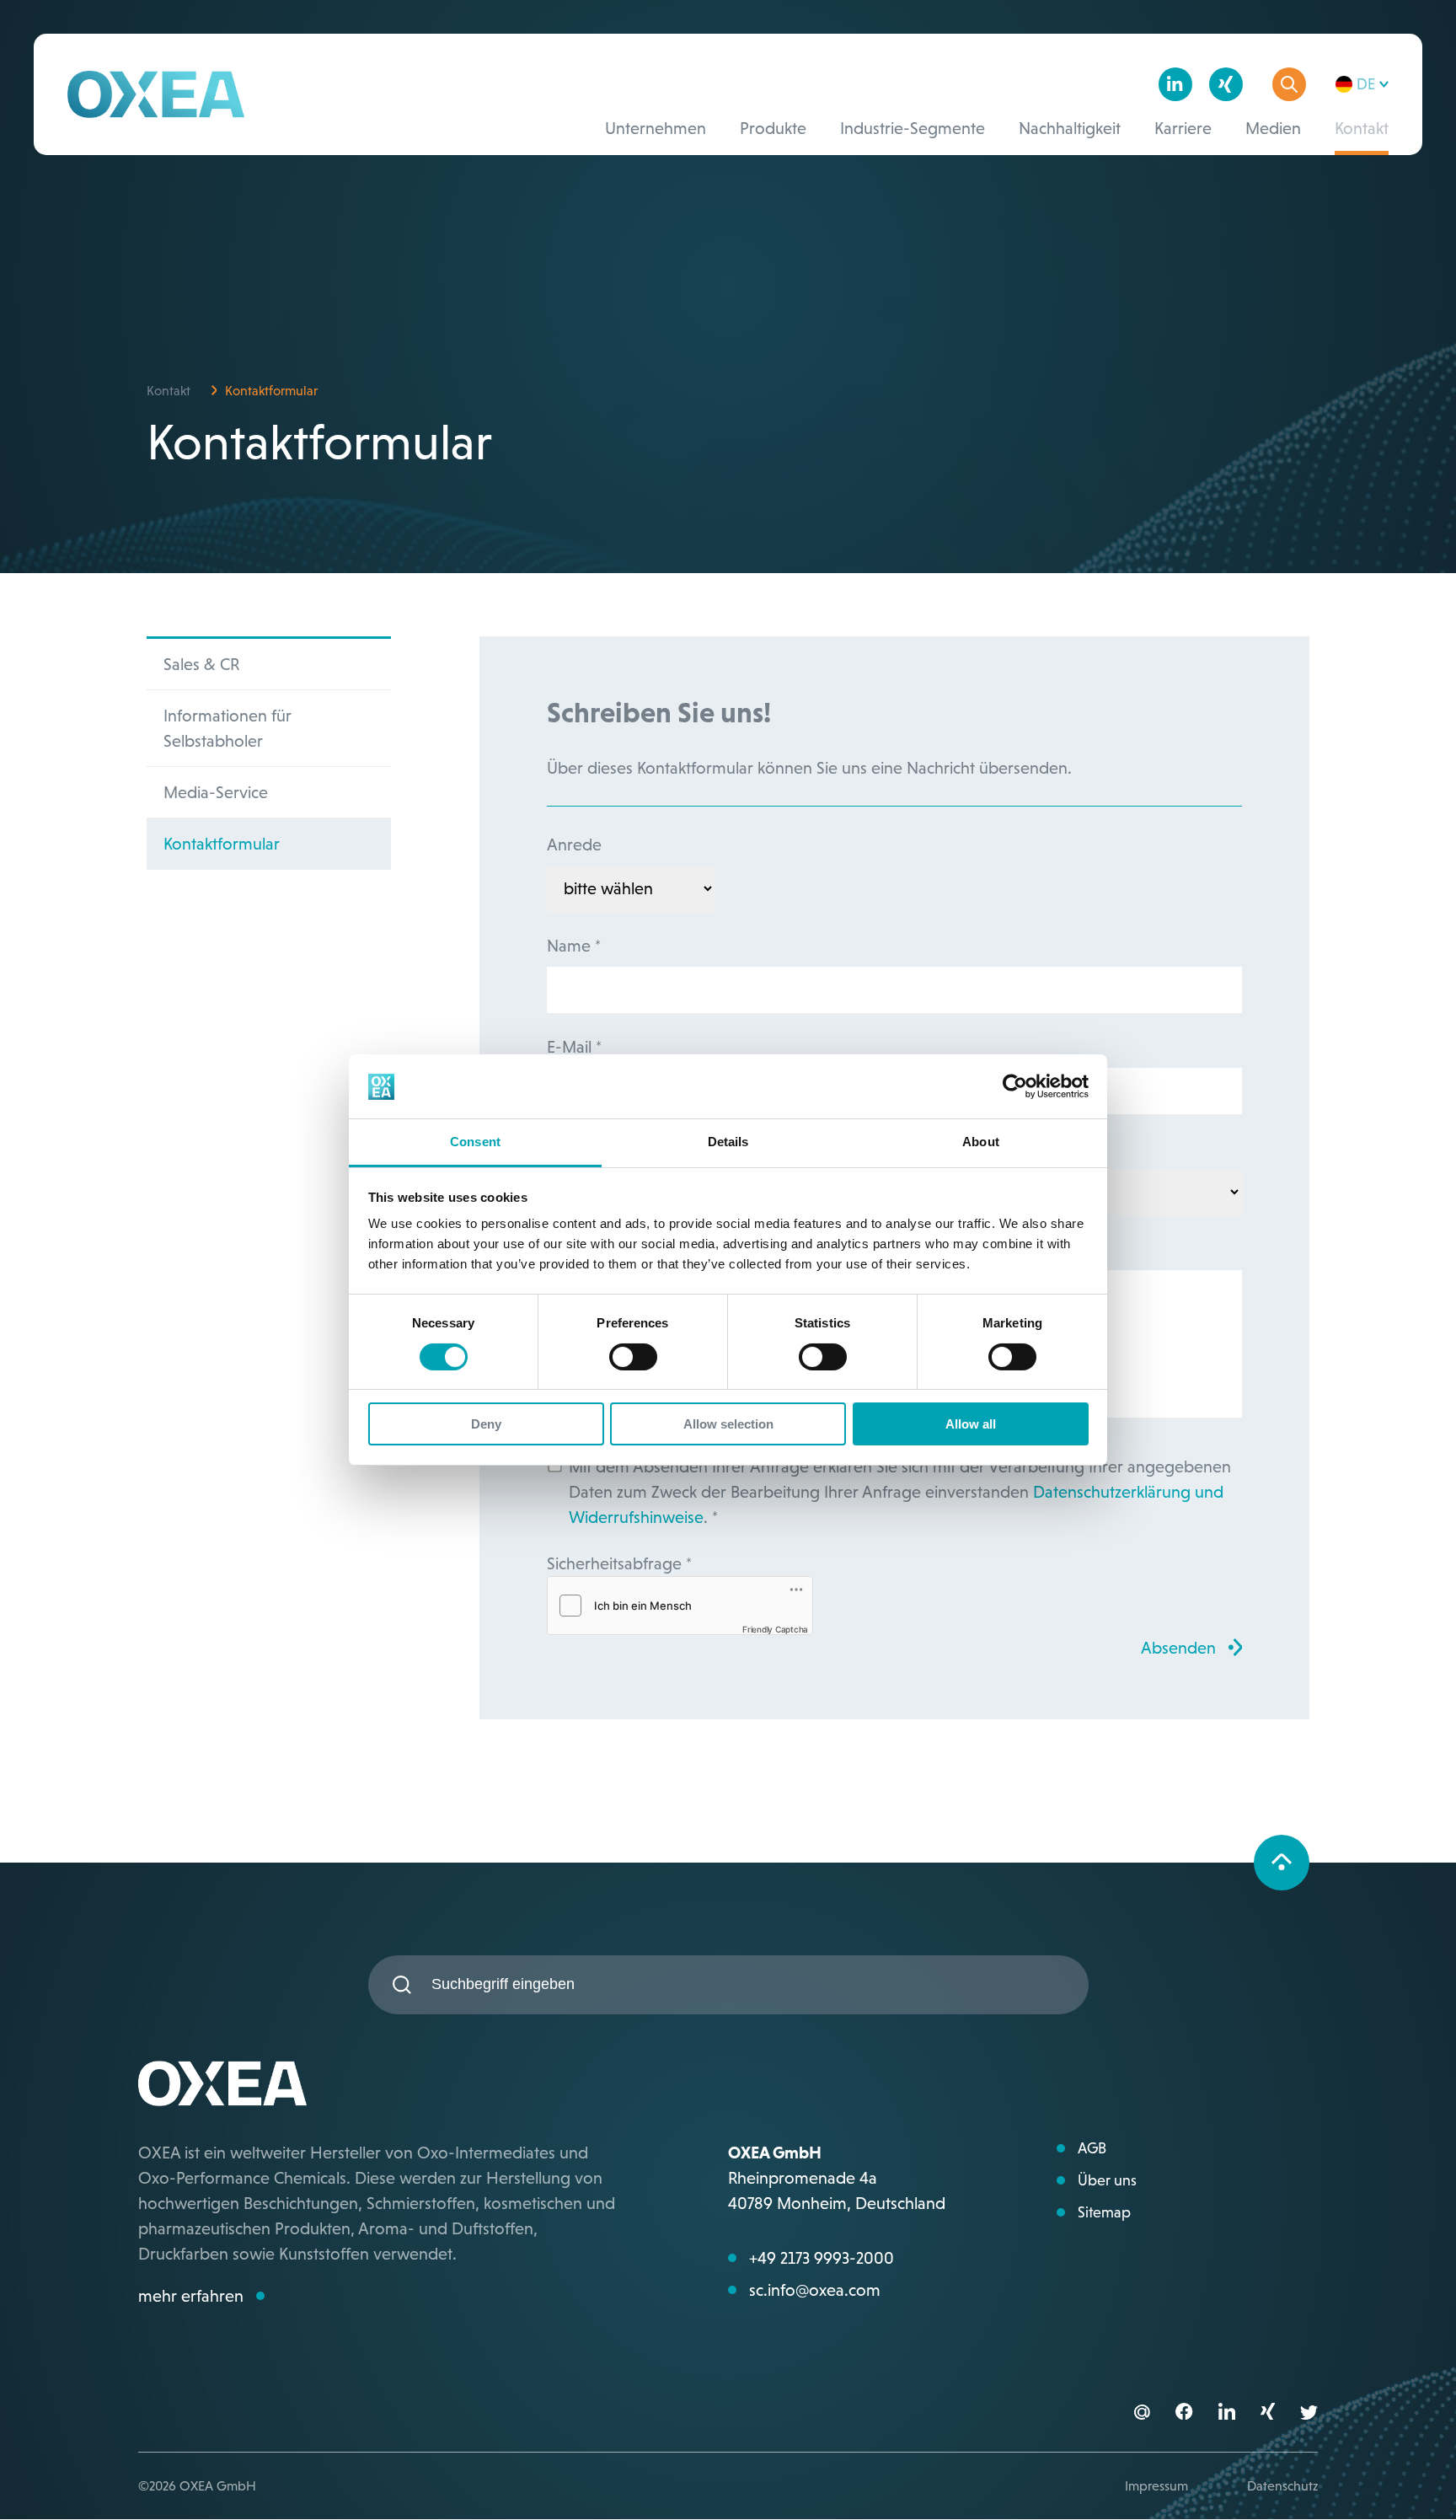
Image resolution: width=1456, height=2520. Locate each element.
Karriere (1183, 128)
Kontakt (1362, 128)
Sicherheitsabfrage (619, 1563)
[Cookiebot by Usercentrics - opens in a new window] (1015, 1086)
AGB (1092, 2148)
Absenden (1178, 1648)
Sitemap (1104, 2212)
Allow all (971, 1425)
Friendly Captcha (775, 1629)
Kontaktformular (222, 844)
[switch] (633, 1357)
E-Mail (574, 1047)
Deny (486, 1425)
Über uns (1107, 2180)
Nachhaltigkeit (1070, 128)
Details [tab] (728, 1142)
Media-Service (216, 792)
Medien (1273, 128)
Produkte (773, 128)
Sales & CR (201, 664)
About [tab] (981, 1142)
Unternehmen (656, 128)
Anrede (574, 844)
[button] (1184, 2414)
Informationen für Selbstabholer (227, 728)
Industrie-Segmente (913, 128)
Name (574, 946)
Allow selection (728, 1425)
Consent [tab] (475, 1142)
